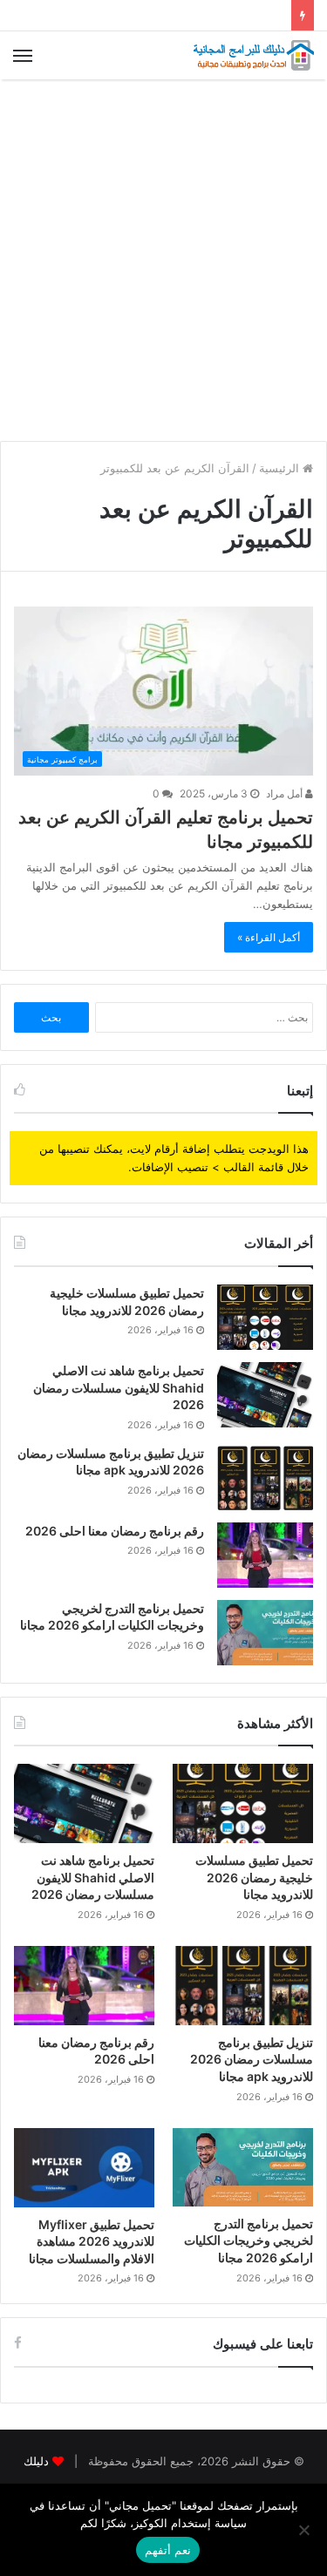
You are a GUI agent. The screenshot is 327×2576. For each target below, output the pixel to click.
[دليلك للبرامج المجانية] (253, 55)
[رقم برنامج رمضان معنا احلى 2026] (265, 1555)
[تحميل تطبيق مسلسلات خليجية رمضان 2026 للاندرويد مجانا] (265, 1317)
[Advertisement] (163, 260)
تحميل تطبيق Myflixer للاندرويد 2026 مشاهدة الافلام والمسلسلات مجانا (92, 2241)
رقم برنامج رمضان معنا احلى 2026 (115, 1531)
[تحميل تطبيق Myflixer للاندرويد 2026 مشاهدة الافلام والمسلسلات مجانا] (84, 2168)
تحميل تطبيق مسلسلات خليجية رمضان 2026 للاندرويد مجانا (254, 1877)
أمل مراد (286, 793)
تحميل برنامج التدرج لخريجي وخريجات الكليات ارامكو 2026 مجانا (249, 2240)
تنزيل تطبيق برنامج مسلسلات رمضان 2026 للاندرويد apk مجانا (252, 2059)
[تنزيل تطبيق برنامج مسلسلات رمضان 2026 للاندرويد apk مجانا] (265, 1478)
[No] (305, 2530)
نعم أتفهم (168, 2550)
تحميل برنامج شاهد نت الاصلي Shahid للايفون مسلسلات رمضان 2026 (119, 1387)
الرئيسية (281, 468)
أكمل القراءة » (269, 937)
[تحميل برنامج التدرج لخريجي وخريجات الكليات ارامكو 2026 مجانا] (265, 1633)
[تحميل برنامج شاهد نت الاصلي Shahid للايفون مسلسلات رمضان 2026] (265, 1395)
